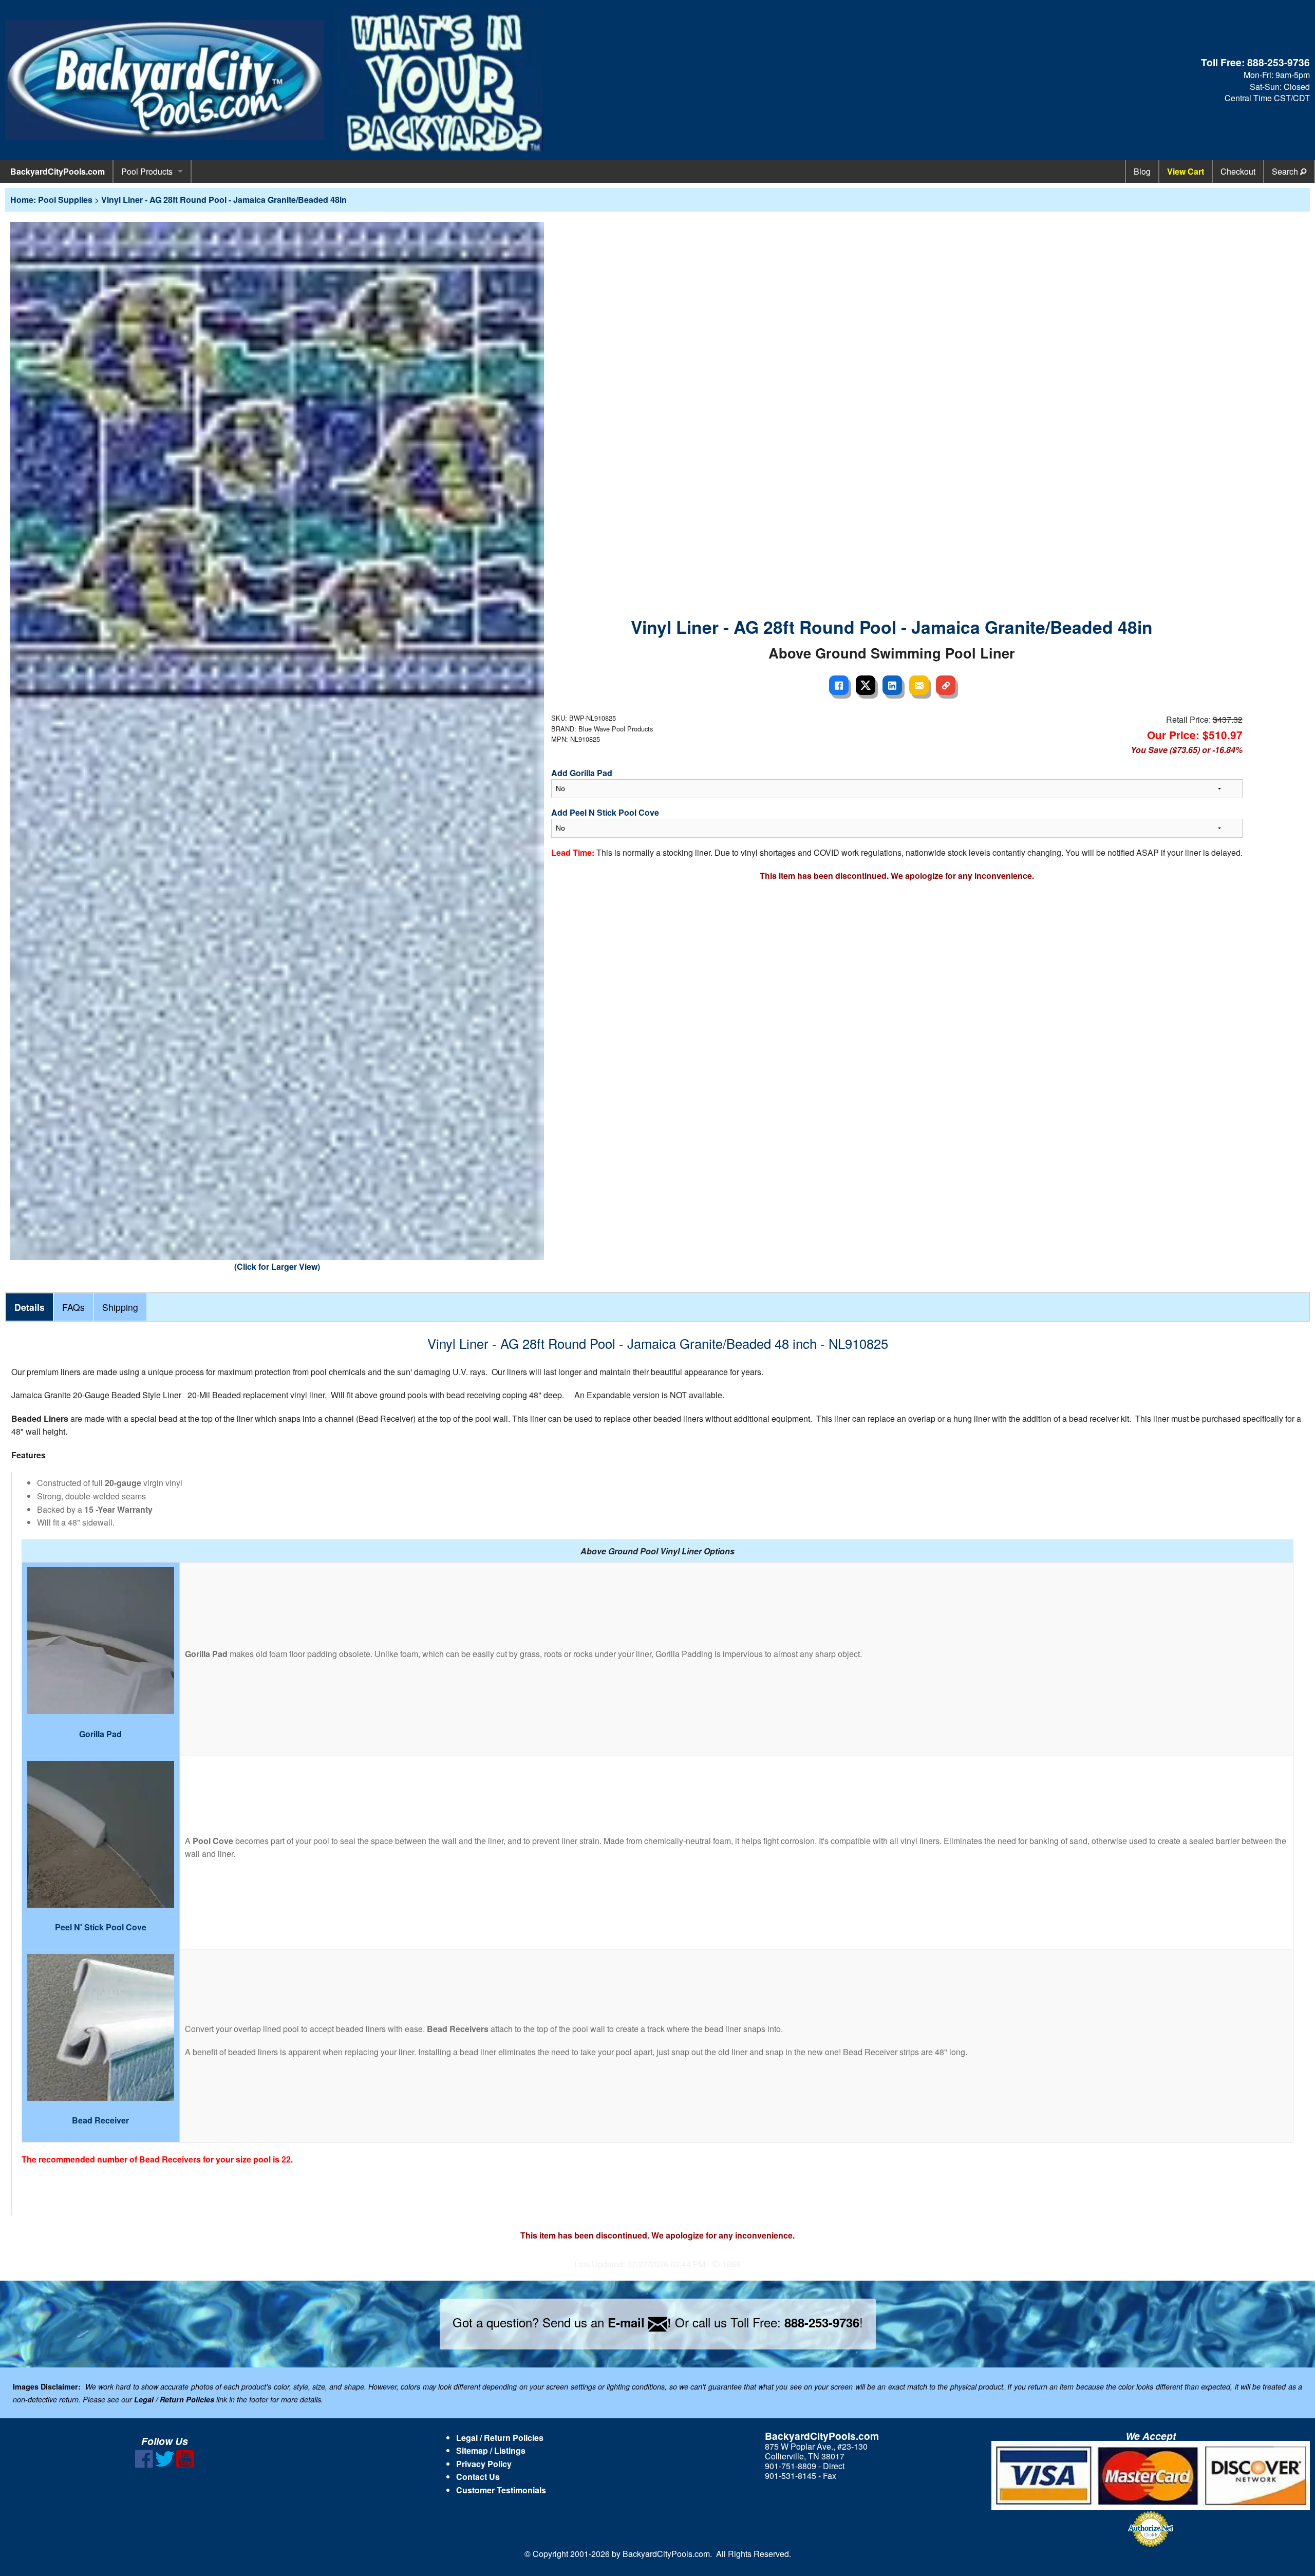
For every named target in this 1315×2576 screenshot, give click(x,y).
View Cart (1186, 171)
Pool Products (147, 171)
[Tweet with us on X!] (165, 2465)
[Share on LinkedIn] (892, 685)
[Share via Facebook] (839, 685)
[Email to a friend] (919, 685)
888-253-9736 (1279, 62)
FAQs (73, 1307)
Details (30, 1307)
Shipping (120, 1307)
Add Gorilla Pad (582, 773)
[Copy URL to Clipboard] (946, 685)
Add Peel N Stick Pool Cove (605, 812)
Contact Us (478, 2477)
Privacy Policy (484, 2464)
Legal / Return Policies (500, 2438)
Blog (1142, 171)
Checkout (1238, 171)
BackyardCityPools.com (58, 171)
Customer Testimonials (501, 2490)
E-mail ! (640, 2322)
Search (1286, 171)
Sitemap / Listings (491, 2450)
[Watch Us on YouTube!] (185, 2465)
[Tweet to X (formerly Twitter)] (866, 685)
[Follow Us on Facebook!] (144, 2465)
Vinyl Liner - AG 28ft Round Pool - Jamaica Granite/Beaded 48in (224, 200)
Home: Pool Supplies (51, 200)
